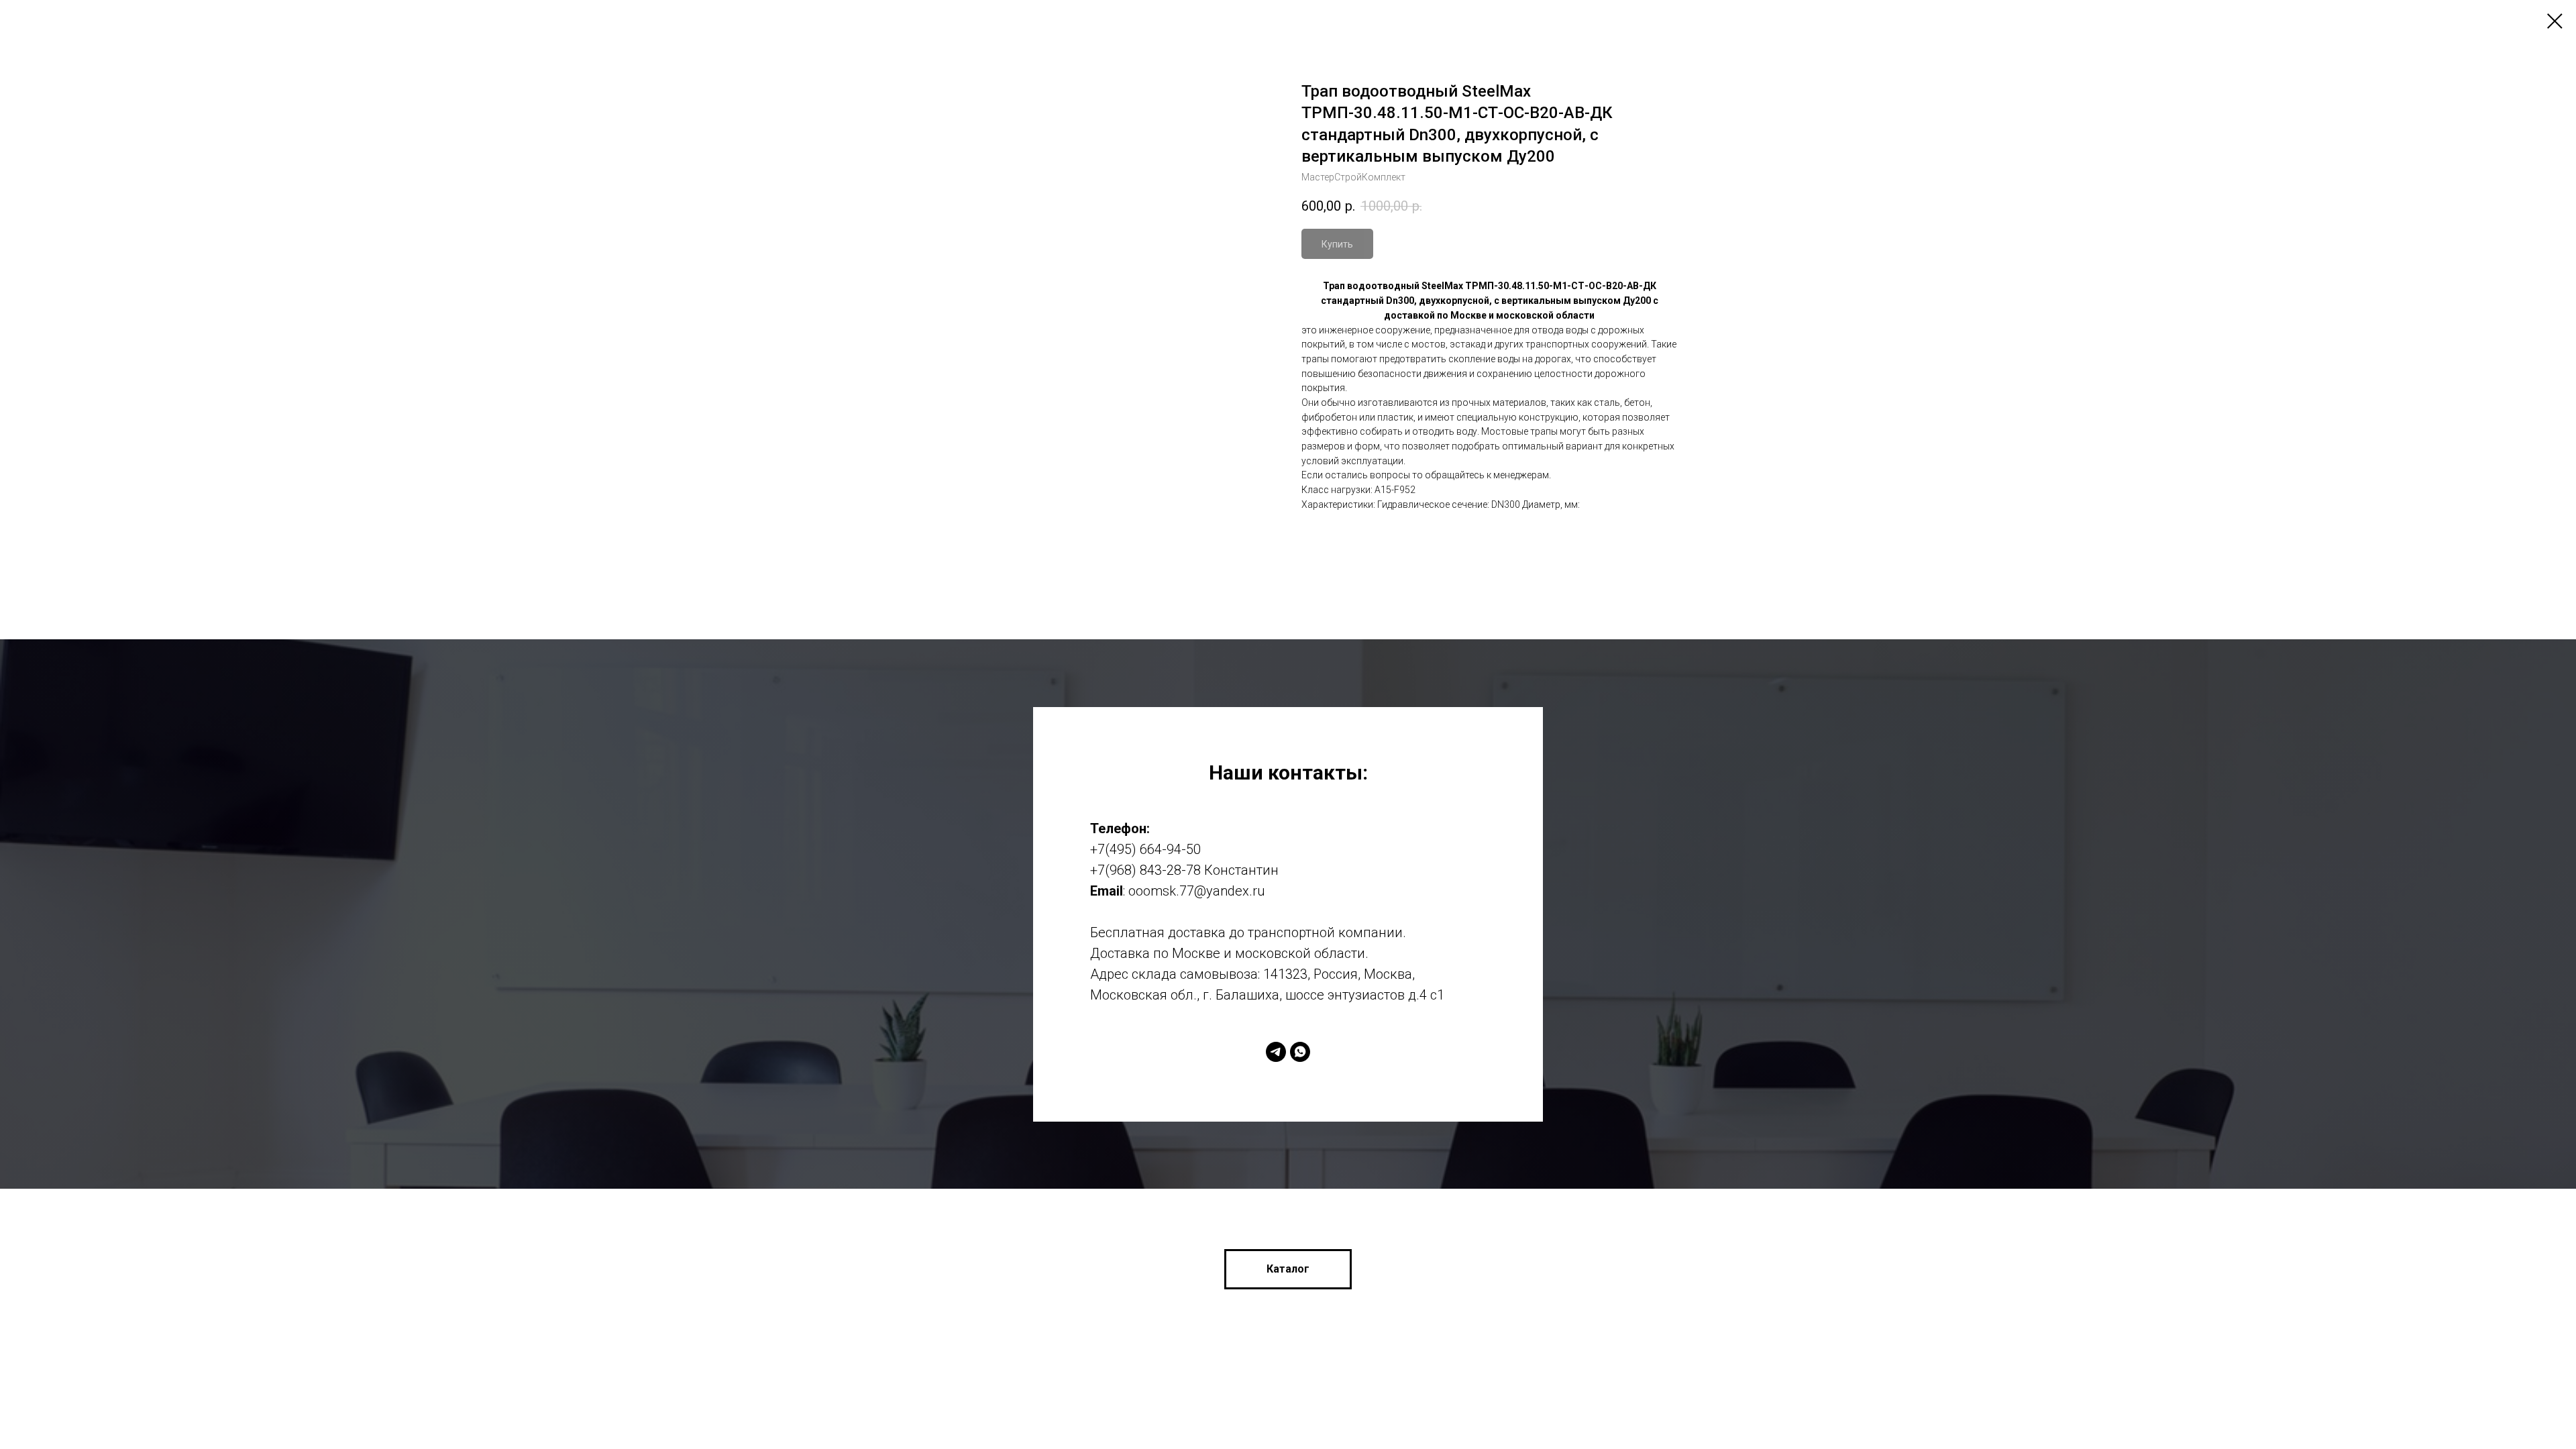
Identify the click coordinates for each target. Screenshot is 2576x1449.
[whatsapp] (1300, 1052)
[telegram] (1276, 1052)
